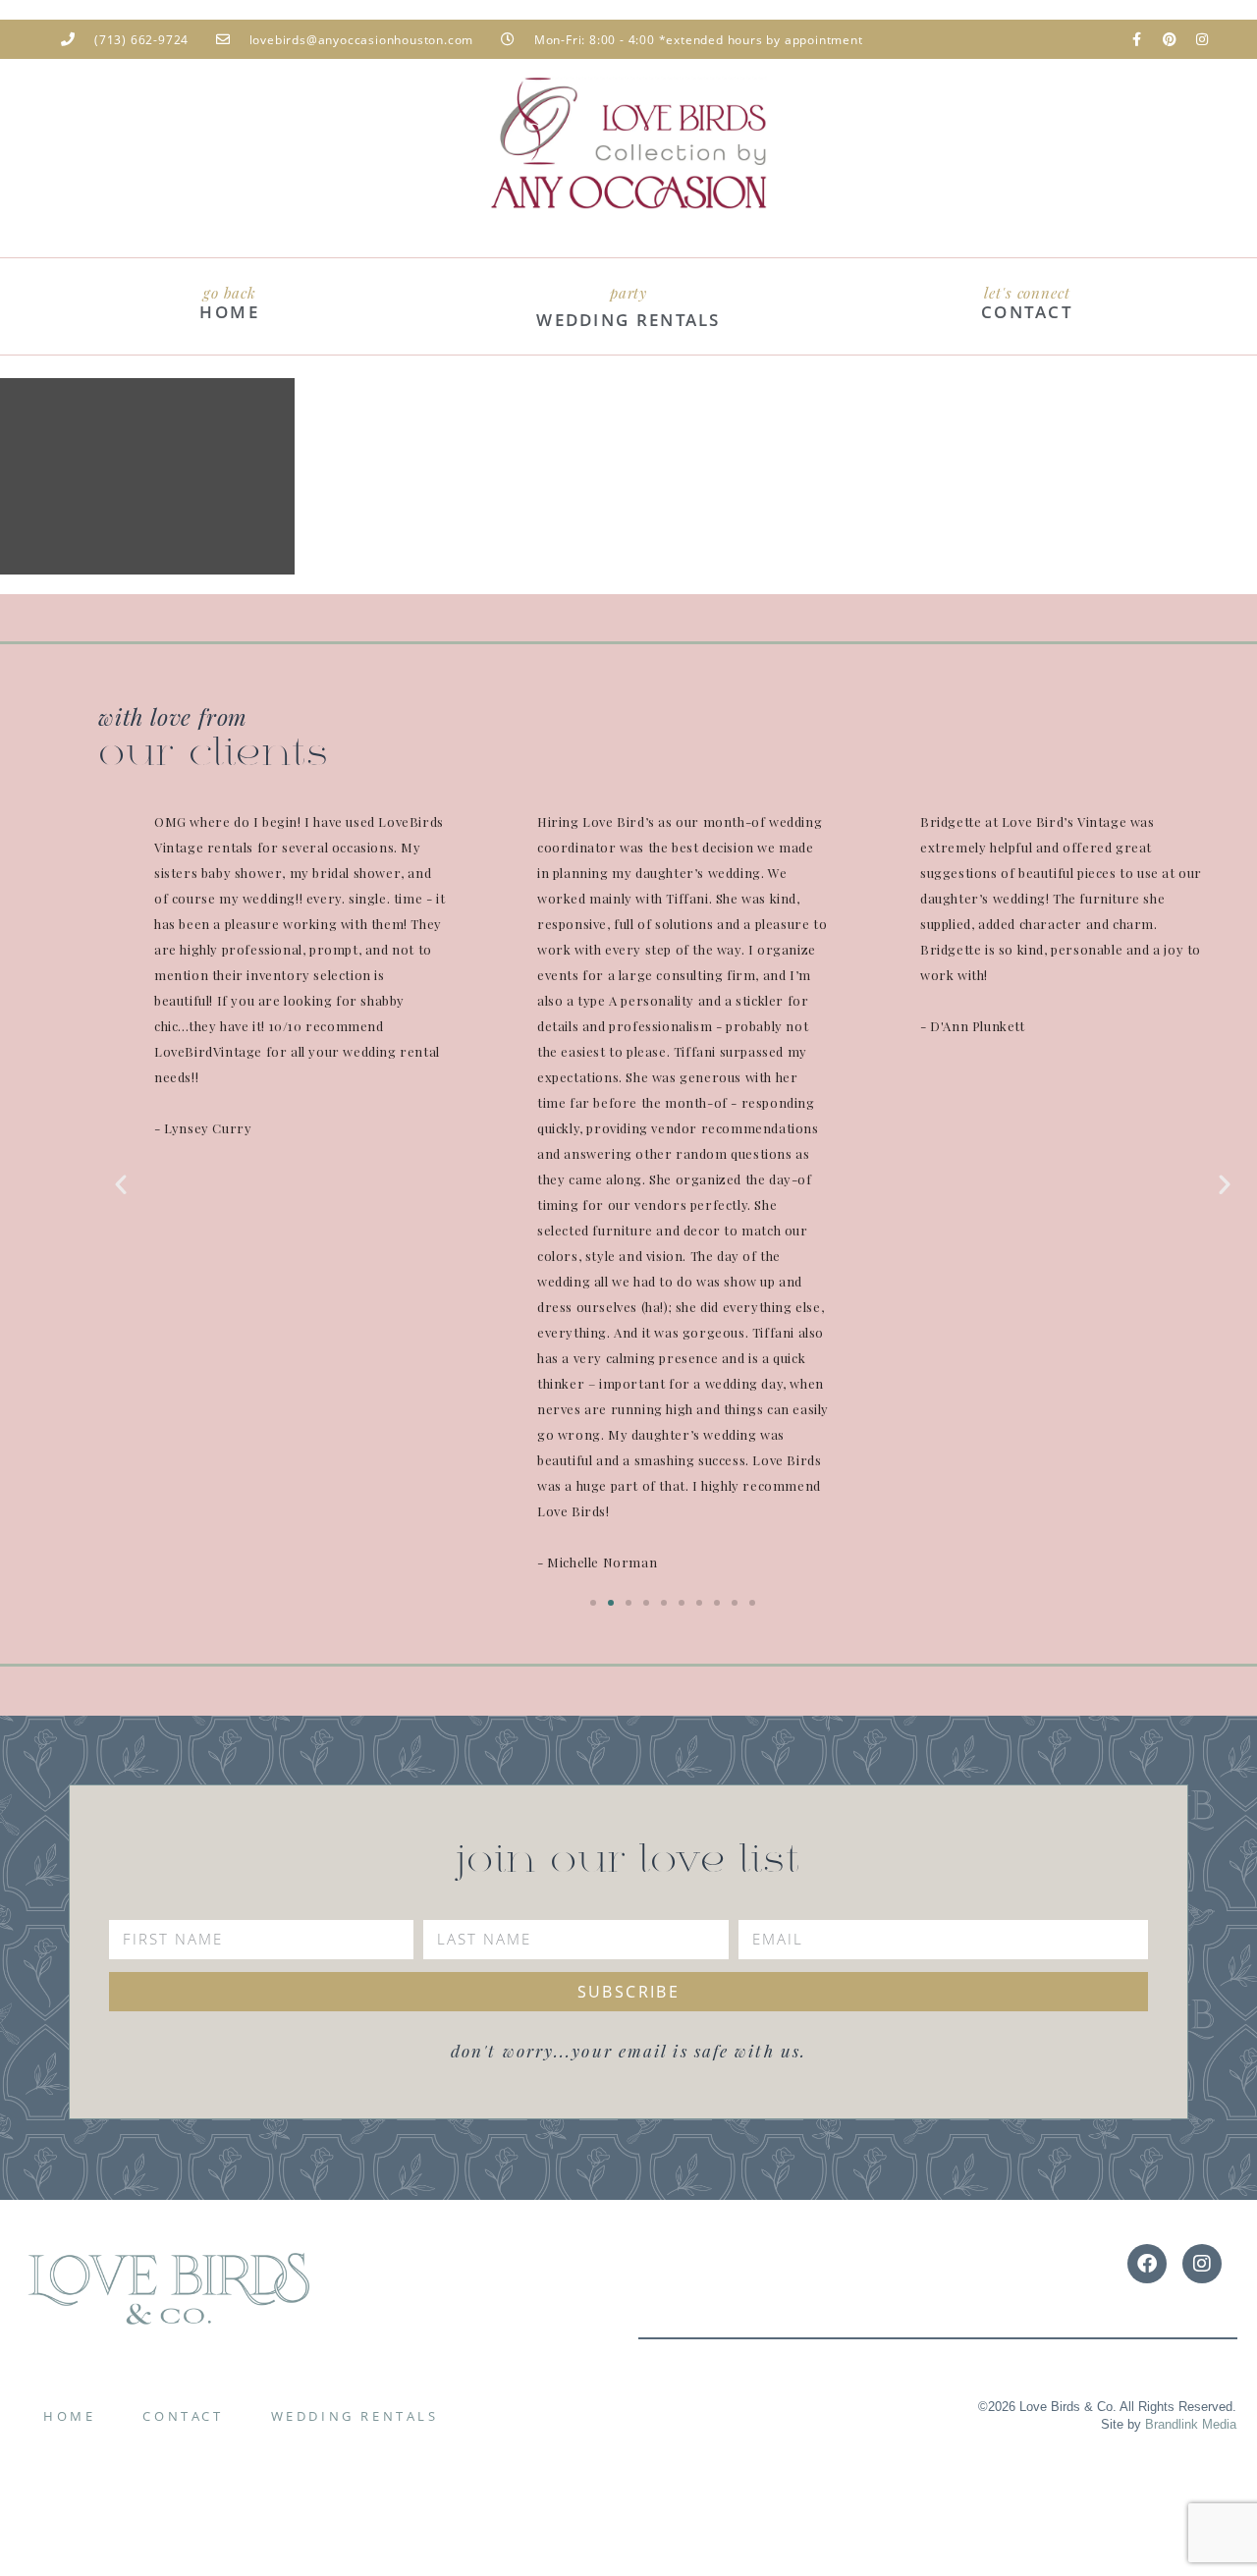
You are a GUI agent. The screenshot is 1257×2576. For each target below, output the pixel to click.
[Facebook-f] (1137, 39)
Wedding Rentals (355, 2416)
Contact (183, 2416)
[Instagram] (1202, 39)
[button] (121, 1184)
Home (69, 2416)
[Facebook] (1147, 2264)
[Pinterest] (1170, 39)
